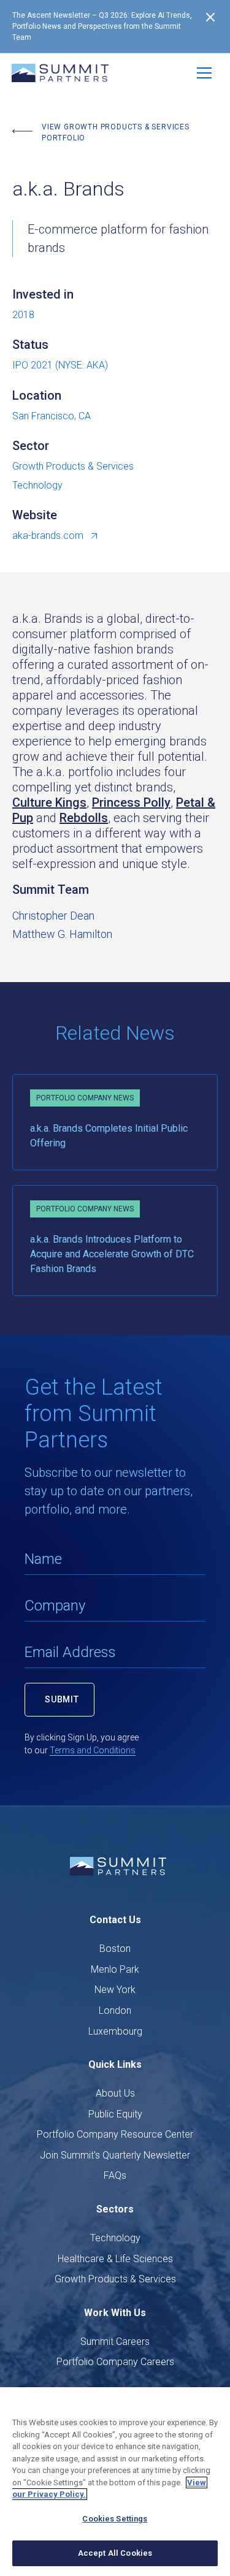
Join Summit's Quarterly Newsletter (115, 2155)
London (115, 2010)
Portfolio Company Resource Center (115, 2134)
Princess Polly (131, 802)
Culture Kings (49, 802)
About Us (115, 2093)
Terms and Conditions (93, 1750)
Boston (115, 1949)
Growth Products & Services (115, 2279)
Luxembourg (115, 2031)
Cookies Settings (115, 2519)
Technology (115, 2238)
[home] (60, 73)
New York (115, 1990)
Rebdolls (84, 818)
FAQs (115, 2175)
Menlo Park (115, 1969)
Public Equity (115, 2114)
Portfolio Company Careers (115, 2362)
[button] (204, 73)
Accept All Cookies (115, 2553)
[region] (115, 2482)
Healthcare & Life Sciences (115, 2259)
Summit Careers (115, 2342)
